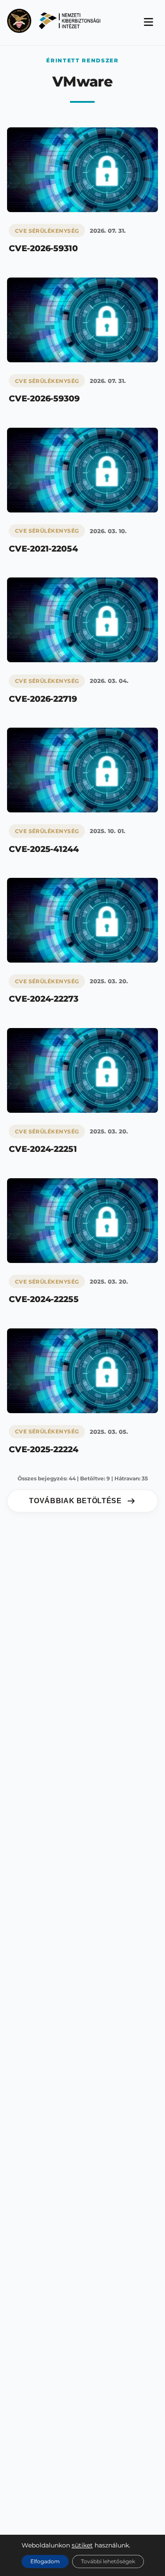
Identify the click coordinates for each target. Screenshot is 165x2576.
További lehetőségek (108, 2561)
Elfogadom (45, 2561)
